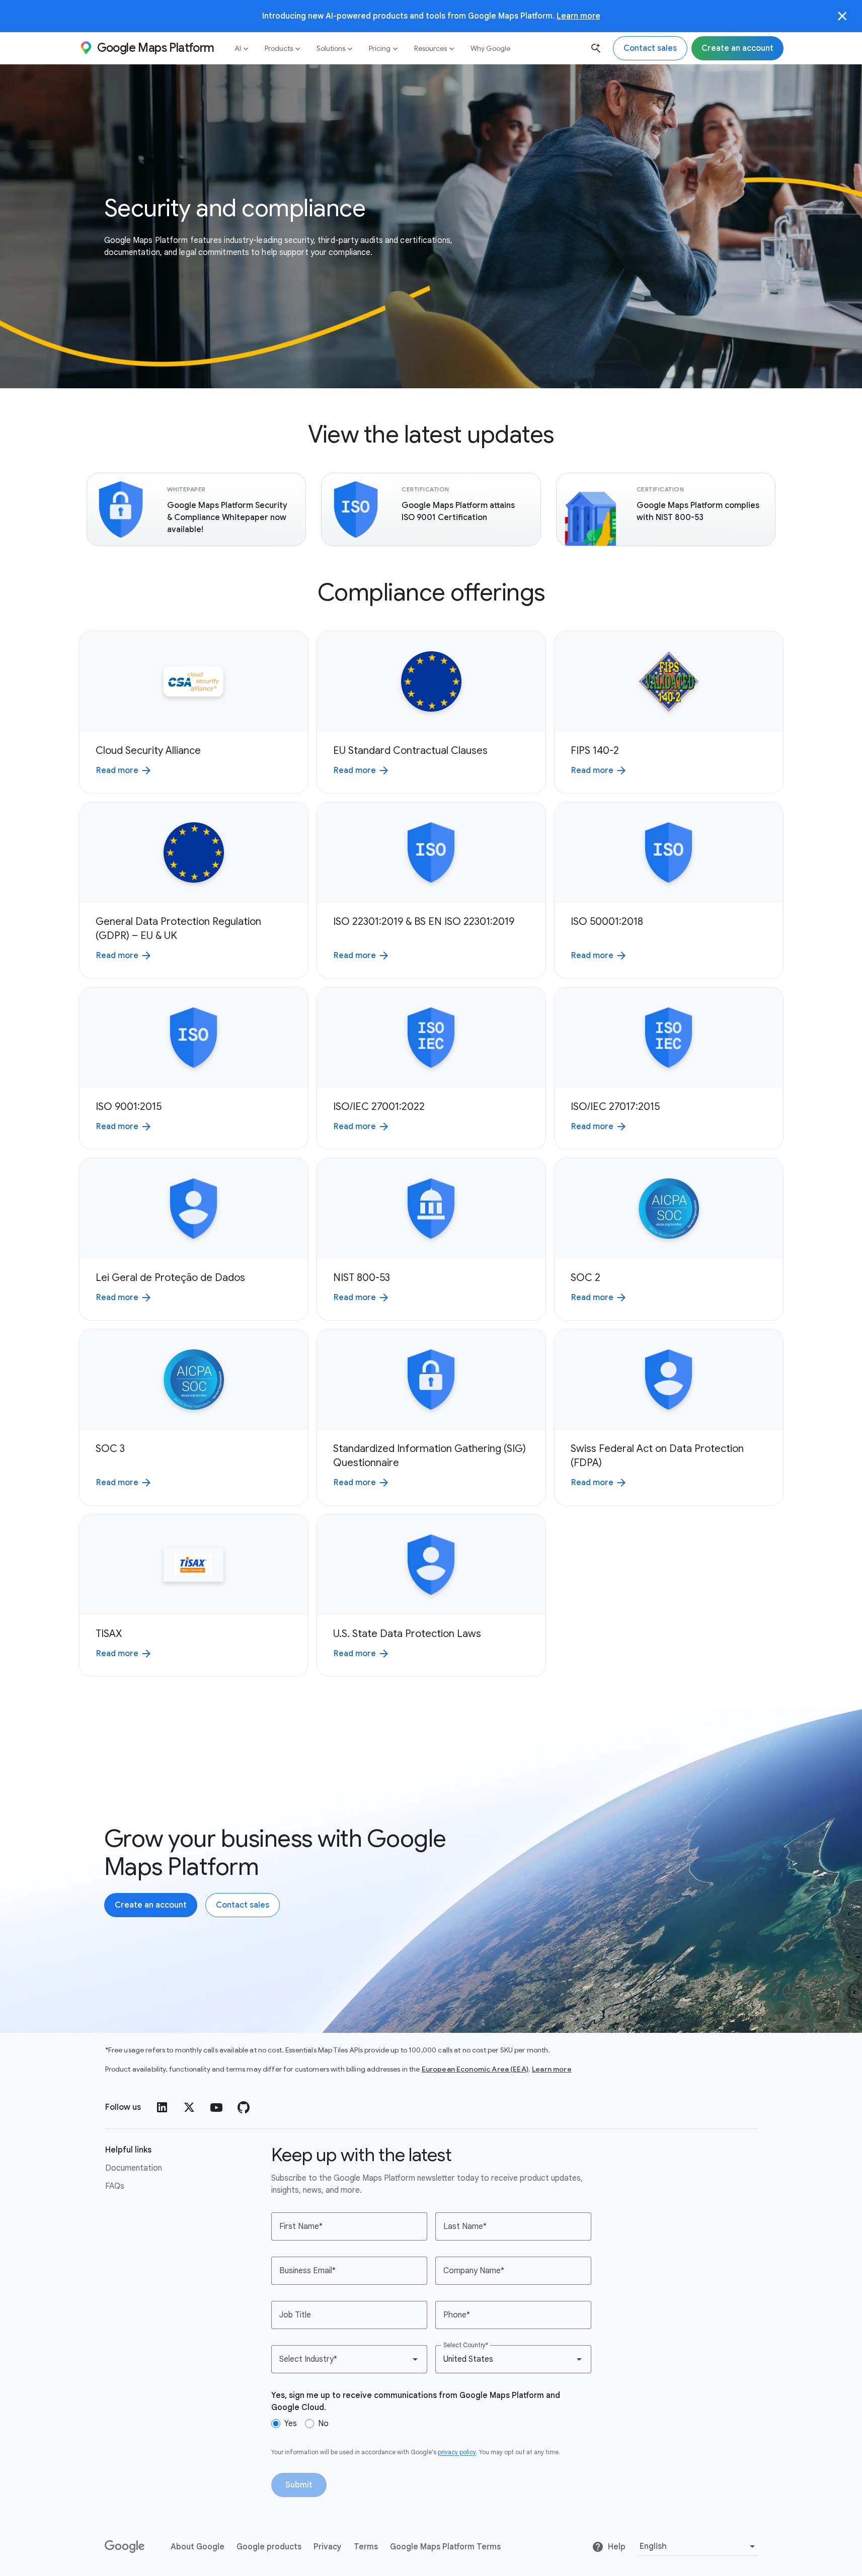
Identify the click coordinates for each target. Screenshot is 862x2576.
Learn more (578, 16)
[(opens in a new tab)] (125, 2547)
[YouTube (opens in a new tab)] (216, 2107)
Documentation (134, 2168)
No (323, 2424)
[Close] (842, 16)
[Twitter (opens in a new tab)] (189, 2107)
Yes (291, 2424)
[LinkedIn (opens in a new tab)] (162, 2107)
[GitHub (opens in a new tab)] (244, 2107)
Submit (299, 2485)
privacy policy (457, 2452)
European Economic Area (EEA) (475, 2069)
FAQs (115, 2186)
